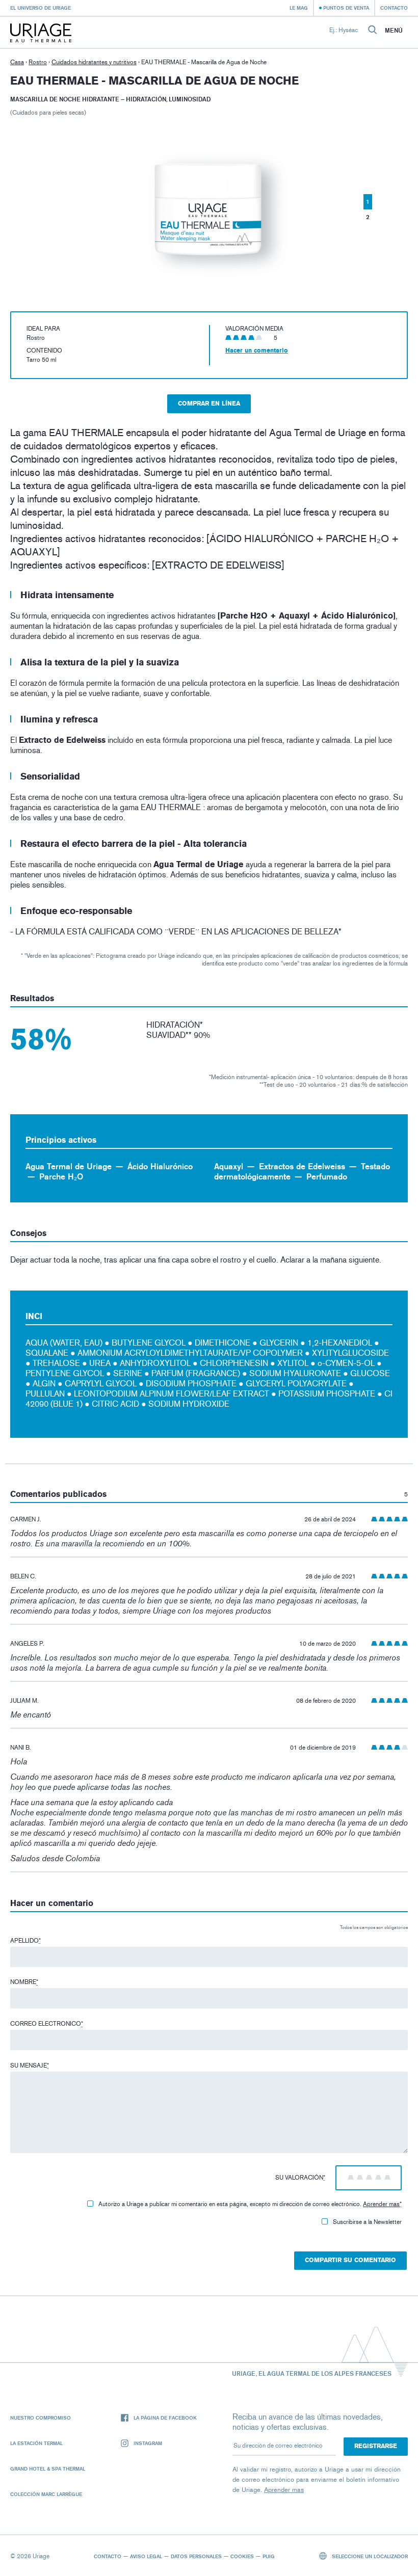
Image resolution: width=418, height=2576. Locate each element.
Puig (269, 2556)
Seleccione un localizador (369, 2556)
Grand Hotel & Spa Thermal (48, 2468)
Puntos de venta (346, 8)
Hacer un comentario (257, 351)
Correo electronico (47, 2024)
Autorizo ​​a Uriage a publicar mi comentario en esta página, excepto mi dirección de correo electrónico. (250, 2204)
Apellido (25, 1941)
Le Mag (299, 8)
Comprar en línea (209, 404)
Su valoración (300, 2178)
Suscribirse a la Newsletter (367, 2222)
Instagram (148, 2443)
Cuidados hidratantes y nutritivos (94, 62)
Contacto (394, 8)
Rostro (38, 62)
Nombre (24, 1982)
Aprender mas (381, 2204)
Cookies (242, 2556)
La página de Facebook (165, 2418)
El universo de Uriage (41, 8)
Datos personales (196, 2556)
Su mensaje (30, 2065)
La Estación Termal (36, 2443)
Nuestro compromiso (41, 2418)
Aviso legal (146, 2556)
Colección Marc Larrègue (46, 2494)
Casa (17, 62)
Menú (394, 31)
